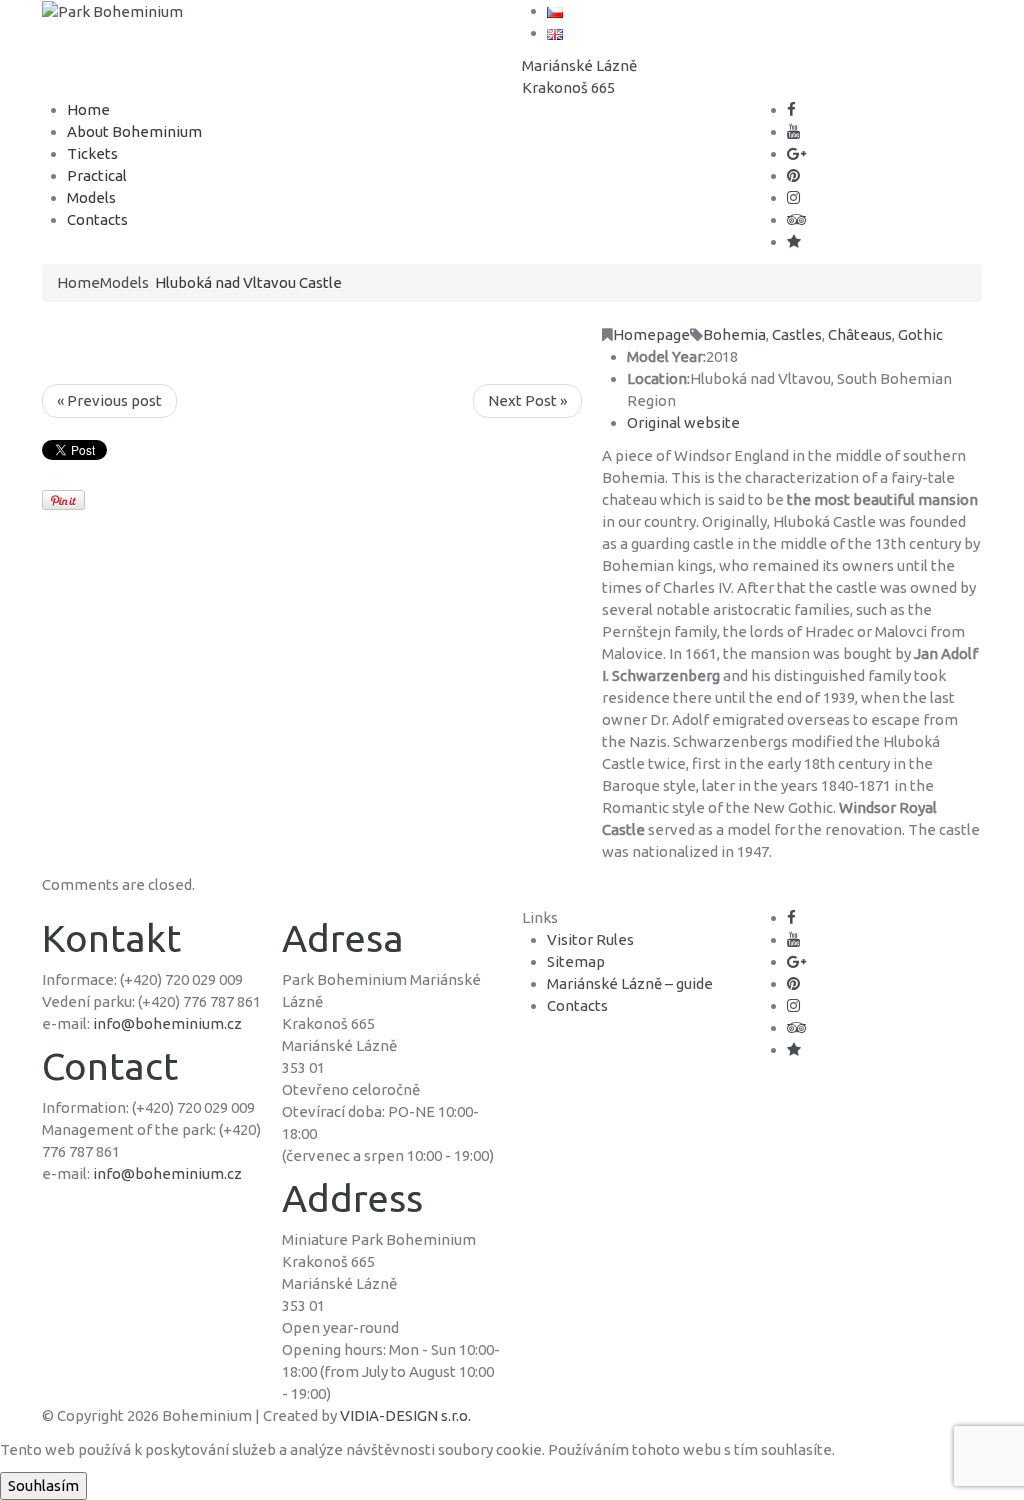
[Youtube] (793, 131)
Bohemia (734, 334)
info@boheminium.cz (167, 1023)
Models (91, 197)
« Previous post (109, 400)
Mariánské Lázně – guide (630, 983)
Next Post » (527, 400)
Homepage (651, 334)
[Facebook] (791, 109)
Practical (97, 175)
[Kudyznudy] (794, 241)
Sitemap (576, 961)
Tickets (92, 153)
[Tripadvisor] (796, 219)
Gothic (920, 334)
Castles (797, 334)
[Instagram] (793, 197)
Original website (683, 422)
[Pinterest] (793, 175)
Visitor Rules (590, 939)
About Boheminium (134, 131)
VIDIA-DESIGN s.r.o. (405, 1415)
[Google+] (796, 153)
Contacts (97, 219)
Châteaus (860, 334)
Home (88, 109)
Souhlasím (43, 1485)
